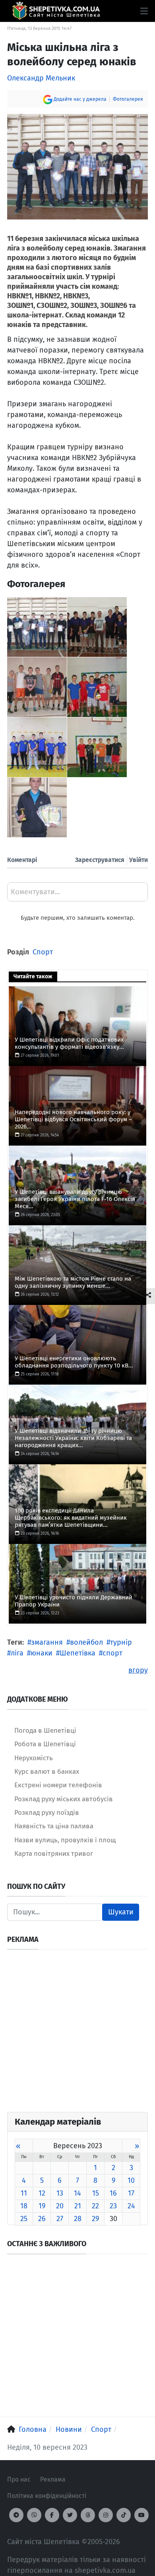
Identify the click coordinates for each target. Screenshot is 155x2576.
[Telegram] (16, 2515)
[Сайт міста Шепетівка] (56, 11)
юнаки (42, 1653)
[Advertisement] (77, 2034)
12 (42, 2193)
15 (96, 2193)
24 (131, 2206)
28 (78, 2219)
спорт (112, 1653)
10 (131, 2180)
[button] (144, 11)
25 (24, 2219)
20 (60, 2206)
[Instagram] (106, 2515)
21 (78, 2206)
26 (42, 2219)
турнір (121, 1642)
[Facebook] (52, 2515)
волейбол (86, 1642)
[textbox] (77, 895)
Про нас (19, 2479)
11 (24, 2193)
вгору (138, 1670)
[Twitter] (70, 2515)
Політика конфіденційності (47, 2496)
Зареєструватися (100, 860)
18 (24, 2206)
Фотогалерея (128, 99)
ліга (17, 1653)
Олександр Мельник (41, 78)
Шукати (121, 1912)
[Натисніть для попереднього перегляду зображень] (77, 166)
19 (42, 2206)
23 (113, 2206)
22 (95, 2206)
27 (60, 2219)
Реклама (53, 2479)
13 (60, 2193)
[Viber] (34, 2515)
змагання (47, 1642)
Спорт (43, 952)
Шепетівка (77, 1653)
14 (77, 2193)
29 (95, 2219)
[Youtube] (141, 2515)
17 (131, 2193)
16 (113, 2193)
